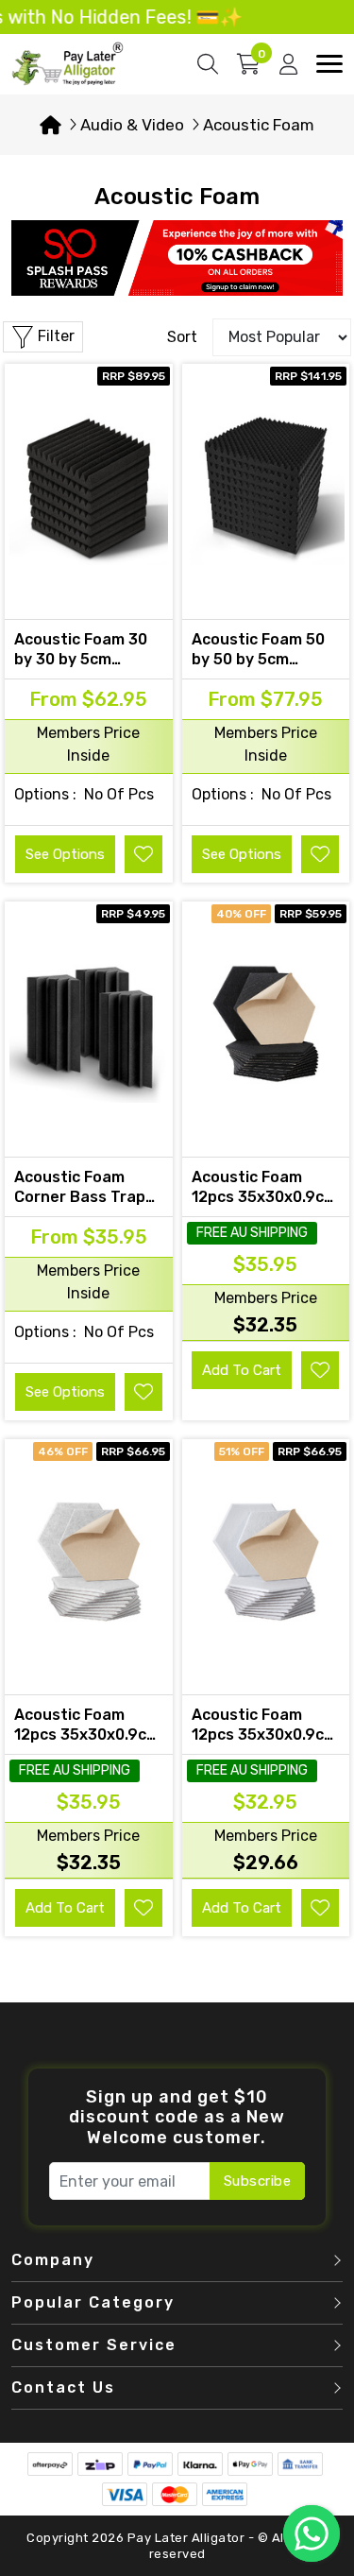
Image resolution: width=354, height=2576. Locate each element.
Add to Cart (242, 1370)
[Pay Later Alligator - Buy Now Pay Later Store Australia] (68, 63)
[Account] (288, 64)
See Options (65, 854)
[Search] (208, 64)
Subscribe (258, 2181)
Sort (182, 337)
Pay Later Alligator (188, 2538)
